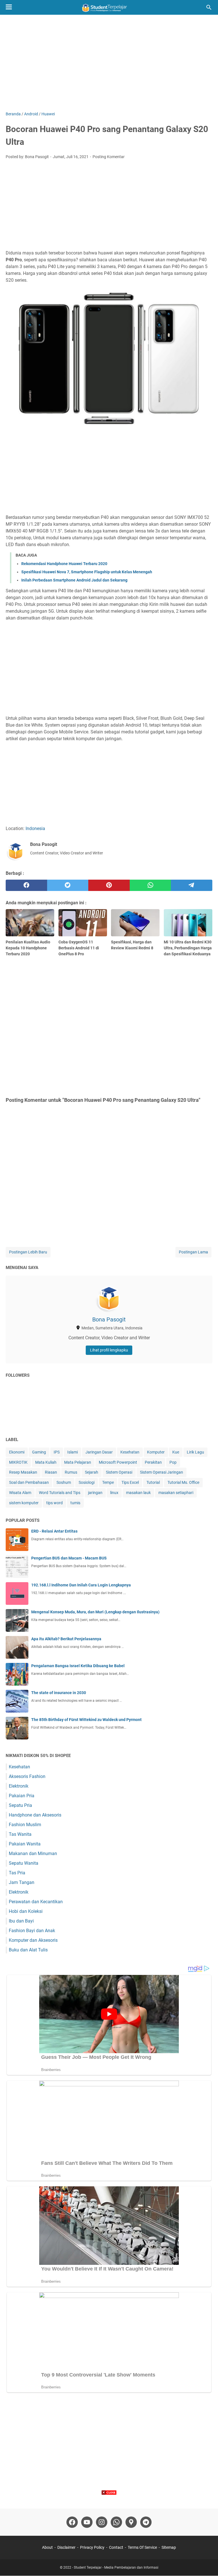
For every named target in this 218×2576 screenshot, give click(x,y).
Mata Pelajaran (78, 1462)
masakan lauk (138, 1493)
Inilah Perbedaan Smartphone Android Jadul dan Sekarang (74, 580)
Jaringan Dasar (99, 1452)
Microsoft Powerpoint (118, 1462)
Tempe (108, 1482)
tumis (75, 1503)
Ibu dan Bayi (21, 1921)
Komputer (156, 1452)
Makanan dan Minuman (33, 1854)
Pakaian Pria (22, 1796)
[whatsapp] (150, 885)
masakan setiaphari (176, 1493)
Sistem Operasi (119, 1472)
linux (114, 1493)
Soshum (64, 1482)
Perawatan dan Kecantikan (36, 1902)
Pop (173, 1462)
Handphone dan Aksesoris (35, 1815)
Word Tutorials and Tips (60, 1493)
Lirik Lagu (195, 1452)
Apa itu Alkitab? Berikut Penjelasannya (66, 1639)
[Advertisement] (109, 63)
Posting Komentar (109, 157)
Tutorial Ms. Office (183, 1482)
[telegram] (192, 885)
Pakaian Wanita (25, 1844)
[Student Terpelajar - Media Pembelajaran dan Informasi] (109, 7)
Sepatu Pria (20, 1805)
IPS (57, 1452)
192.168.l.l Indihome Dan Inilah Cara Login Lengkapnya (81, 1585)
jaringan (95, 1493)
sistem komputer (24, 1503)
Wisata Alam (20, 1493)
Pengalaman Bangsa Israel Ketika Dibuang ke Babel (78, 1666)
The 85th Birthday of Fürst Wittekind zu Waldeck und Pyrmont (86, 1720)
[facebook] (26, 885)
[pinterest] (109, 885)
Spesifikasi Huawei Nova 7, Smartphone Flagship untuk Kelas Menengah (87, 572)
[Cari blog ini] (209, 7)
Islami (73, 1452)
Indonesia (35, 828)
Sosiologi (87, 1482)
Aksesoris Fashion (27, 1776)
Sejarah (92, 1472)
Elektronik (19, 1786)
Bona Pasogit (109, 1319)
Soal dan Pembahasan (29, 1482)
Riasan (51, 1472)
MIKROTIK (18, 1462)
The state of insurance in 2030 (59, 1693)
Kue (176, 1452)
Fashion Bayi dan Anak (32, 1931)
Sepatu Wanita (24, 1863)
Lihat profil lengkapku (109, 1350)
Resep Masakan (23, 1472)
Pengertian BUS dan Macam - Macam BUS (69, 1558)
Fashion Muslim (25, 1825)
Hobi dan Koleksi (26, 1911)
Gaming (39, 1452)
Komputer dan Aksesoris (33, 1940)
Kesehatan (130, 1452)
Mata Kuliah (46, 1462)
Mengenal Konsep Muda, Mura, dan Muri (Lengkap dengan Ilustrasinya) (95, 1612)
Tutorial (153, 1482)
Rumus (71, 1472)
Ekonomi (17, 1452)
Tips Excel (130, 1482)
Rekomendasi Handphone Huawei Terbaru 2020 (64, 564)
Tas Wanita (20, 1834)
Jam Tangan (22, 1882)
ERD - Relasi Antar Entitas (54, 1531)
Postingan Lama (193, 1252)
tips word (54, 1503)
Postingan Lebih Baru (28, 1252)
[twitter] (68, 885)
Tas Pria (17, 1873)
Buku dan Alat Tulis (28, 1950)
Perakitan (153, 1462)
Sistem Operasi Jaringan (162, 1472)
